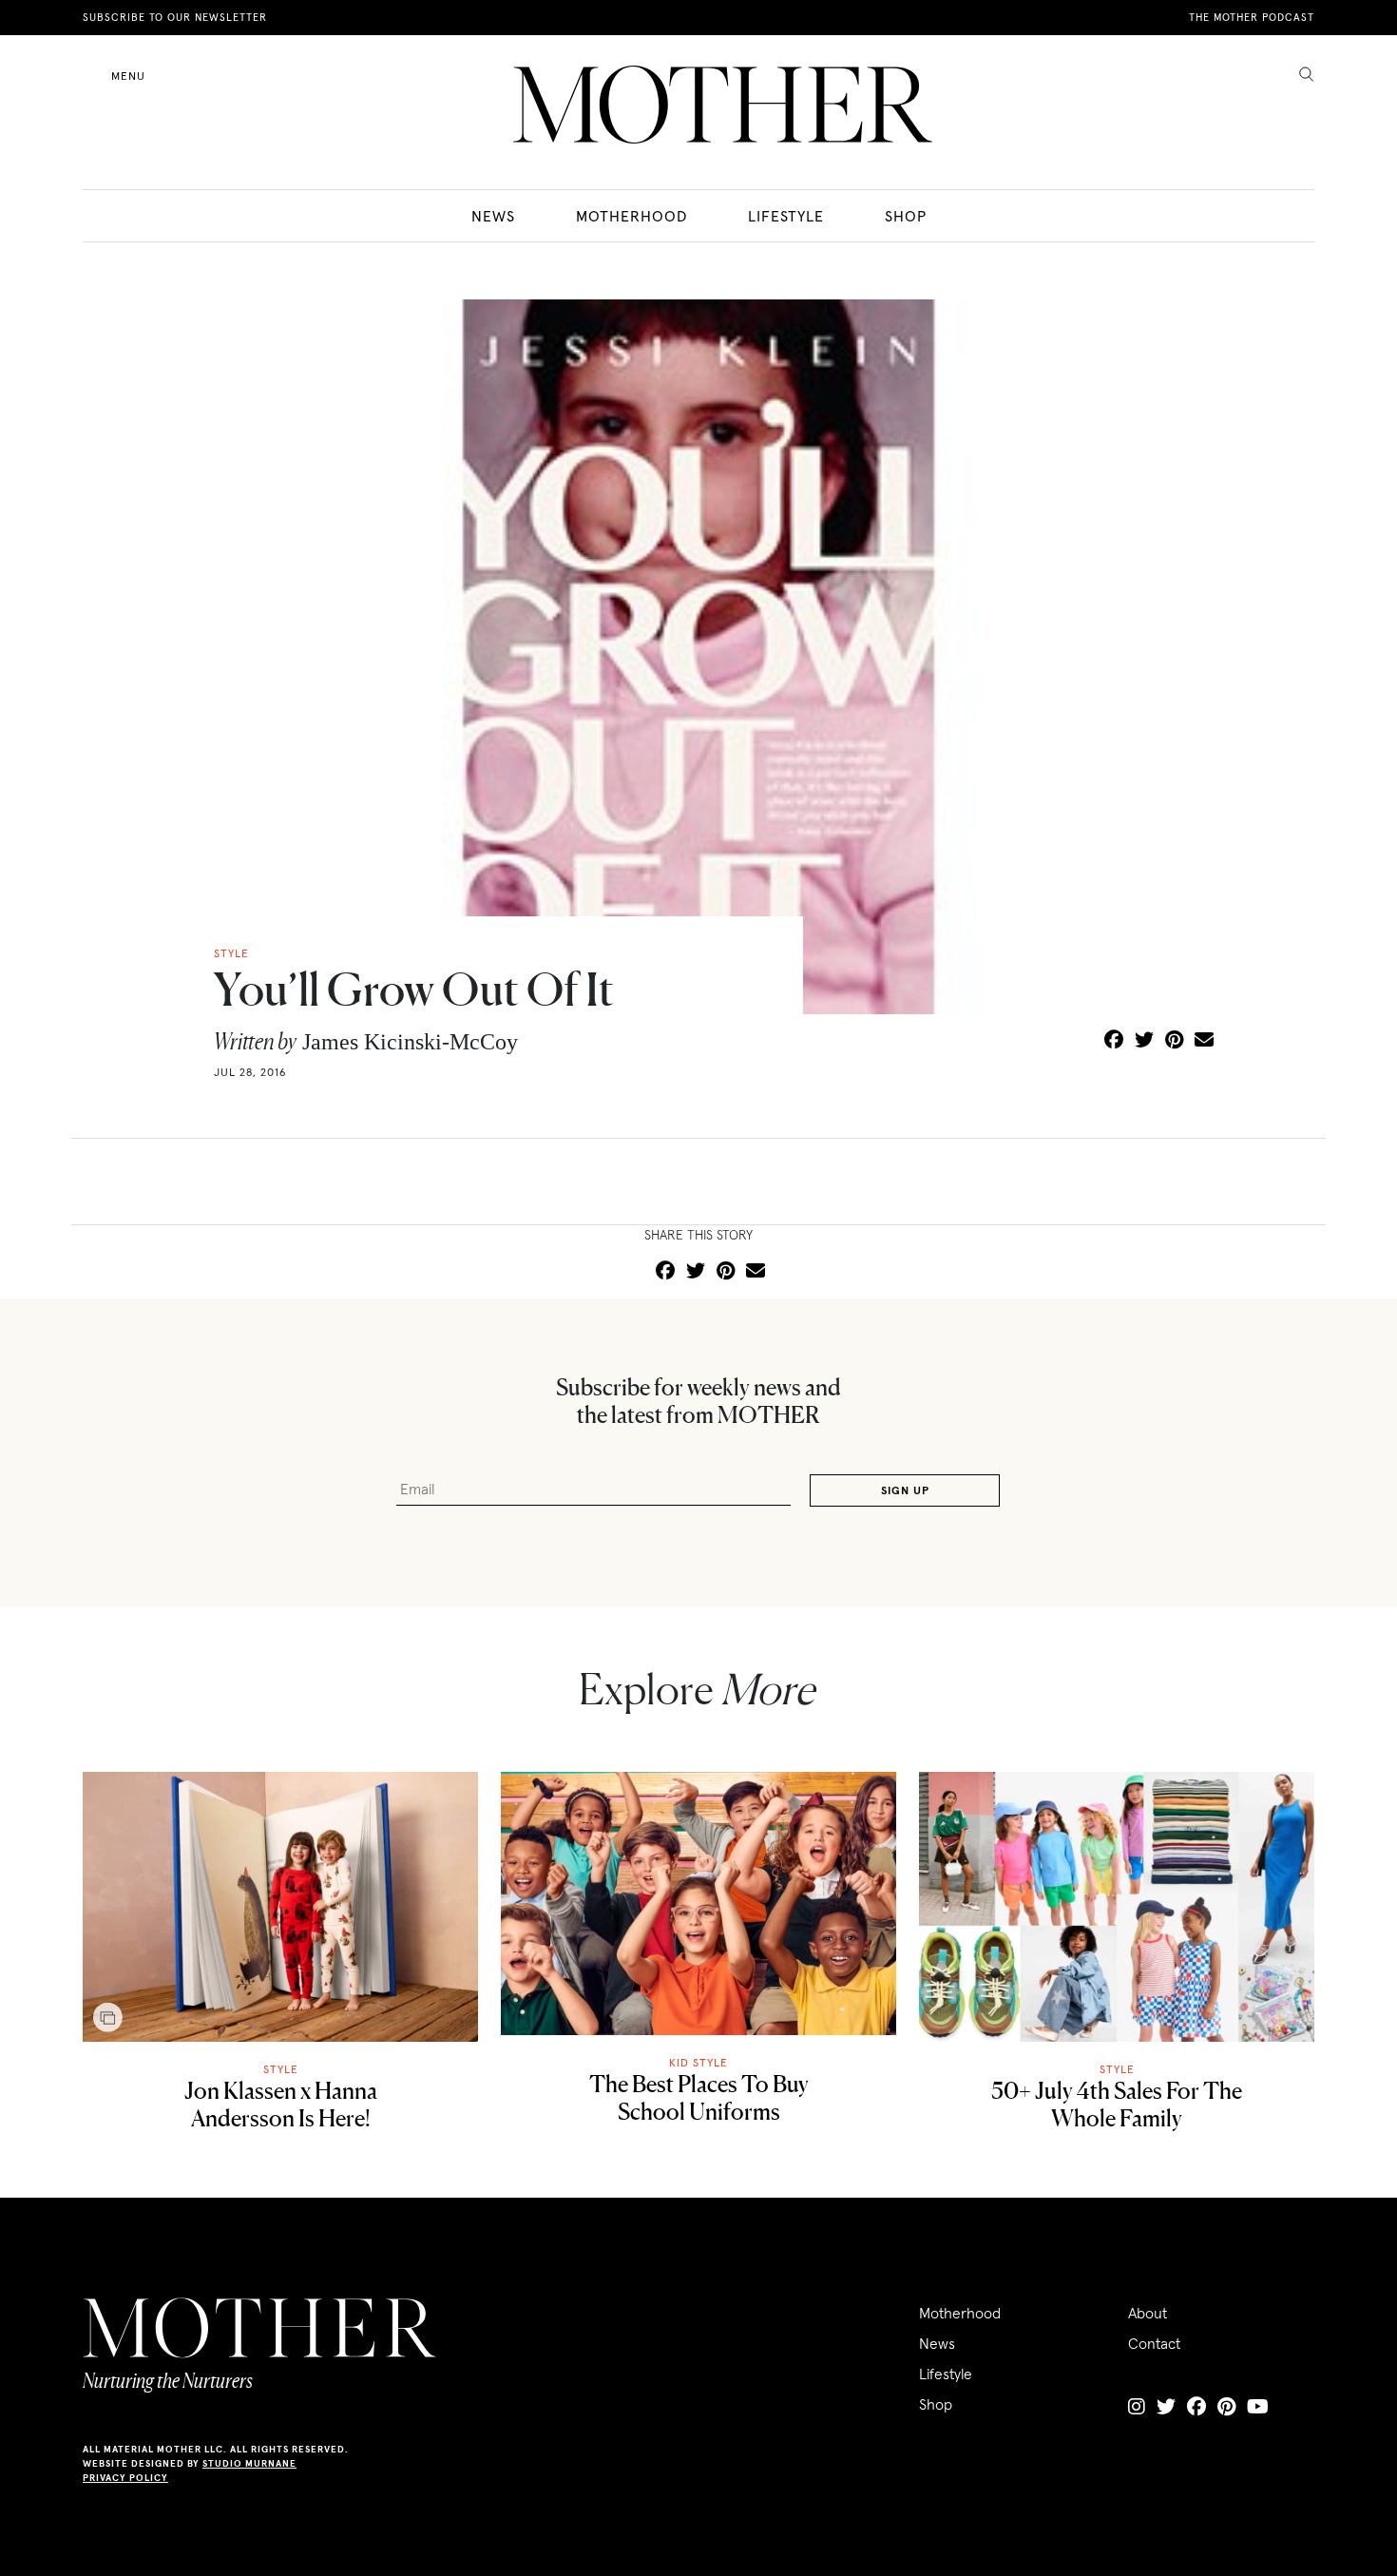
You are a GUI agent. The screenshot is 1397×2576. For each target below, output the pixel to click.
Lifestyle (786, 216)
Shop (906, 216)
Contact (1154, 2343)
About (1148, 2313)
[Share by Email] (1204, 1041)
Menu (128, 76)
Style (281, 2069)
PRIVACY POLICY (125, 2478)
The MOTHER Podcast (1252, 17)
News (493, 216)
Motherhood (632, 216)
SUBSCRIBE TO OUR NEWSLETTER (175, 17)
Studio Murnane (249, 2463)
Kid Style (698, 2062)
